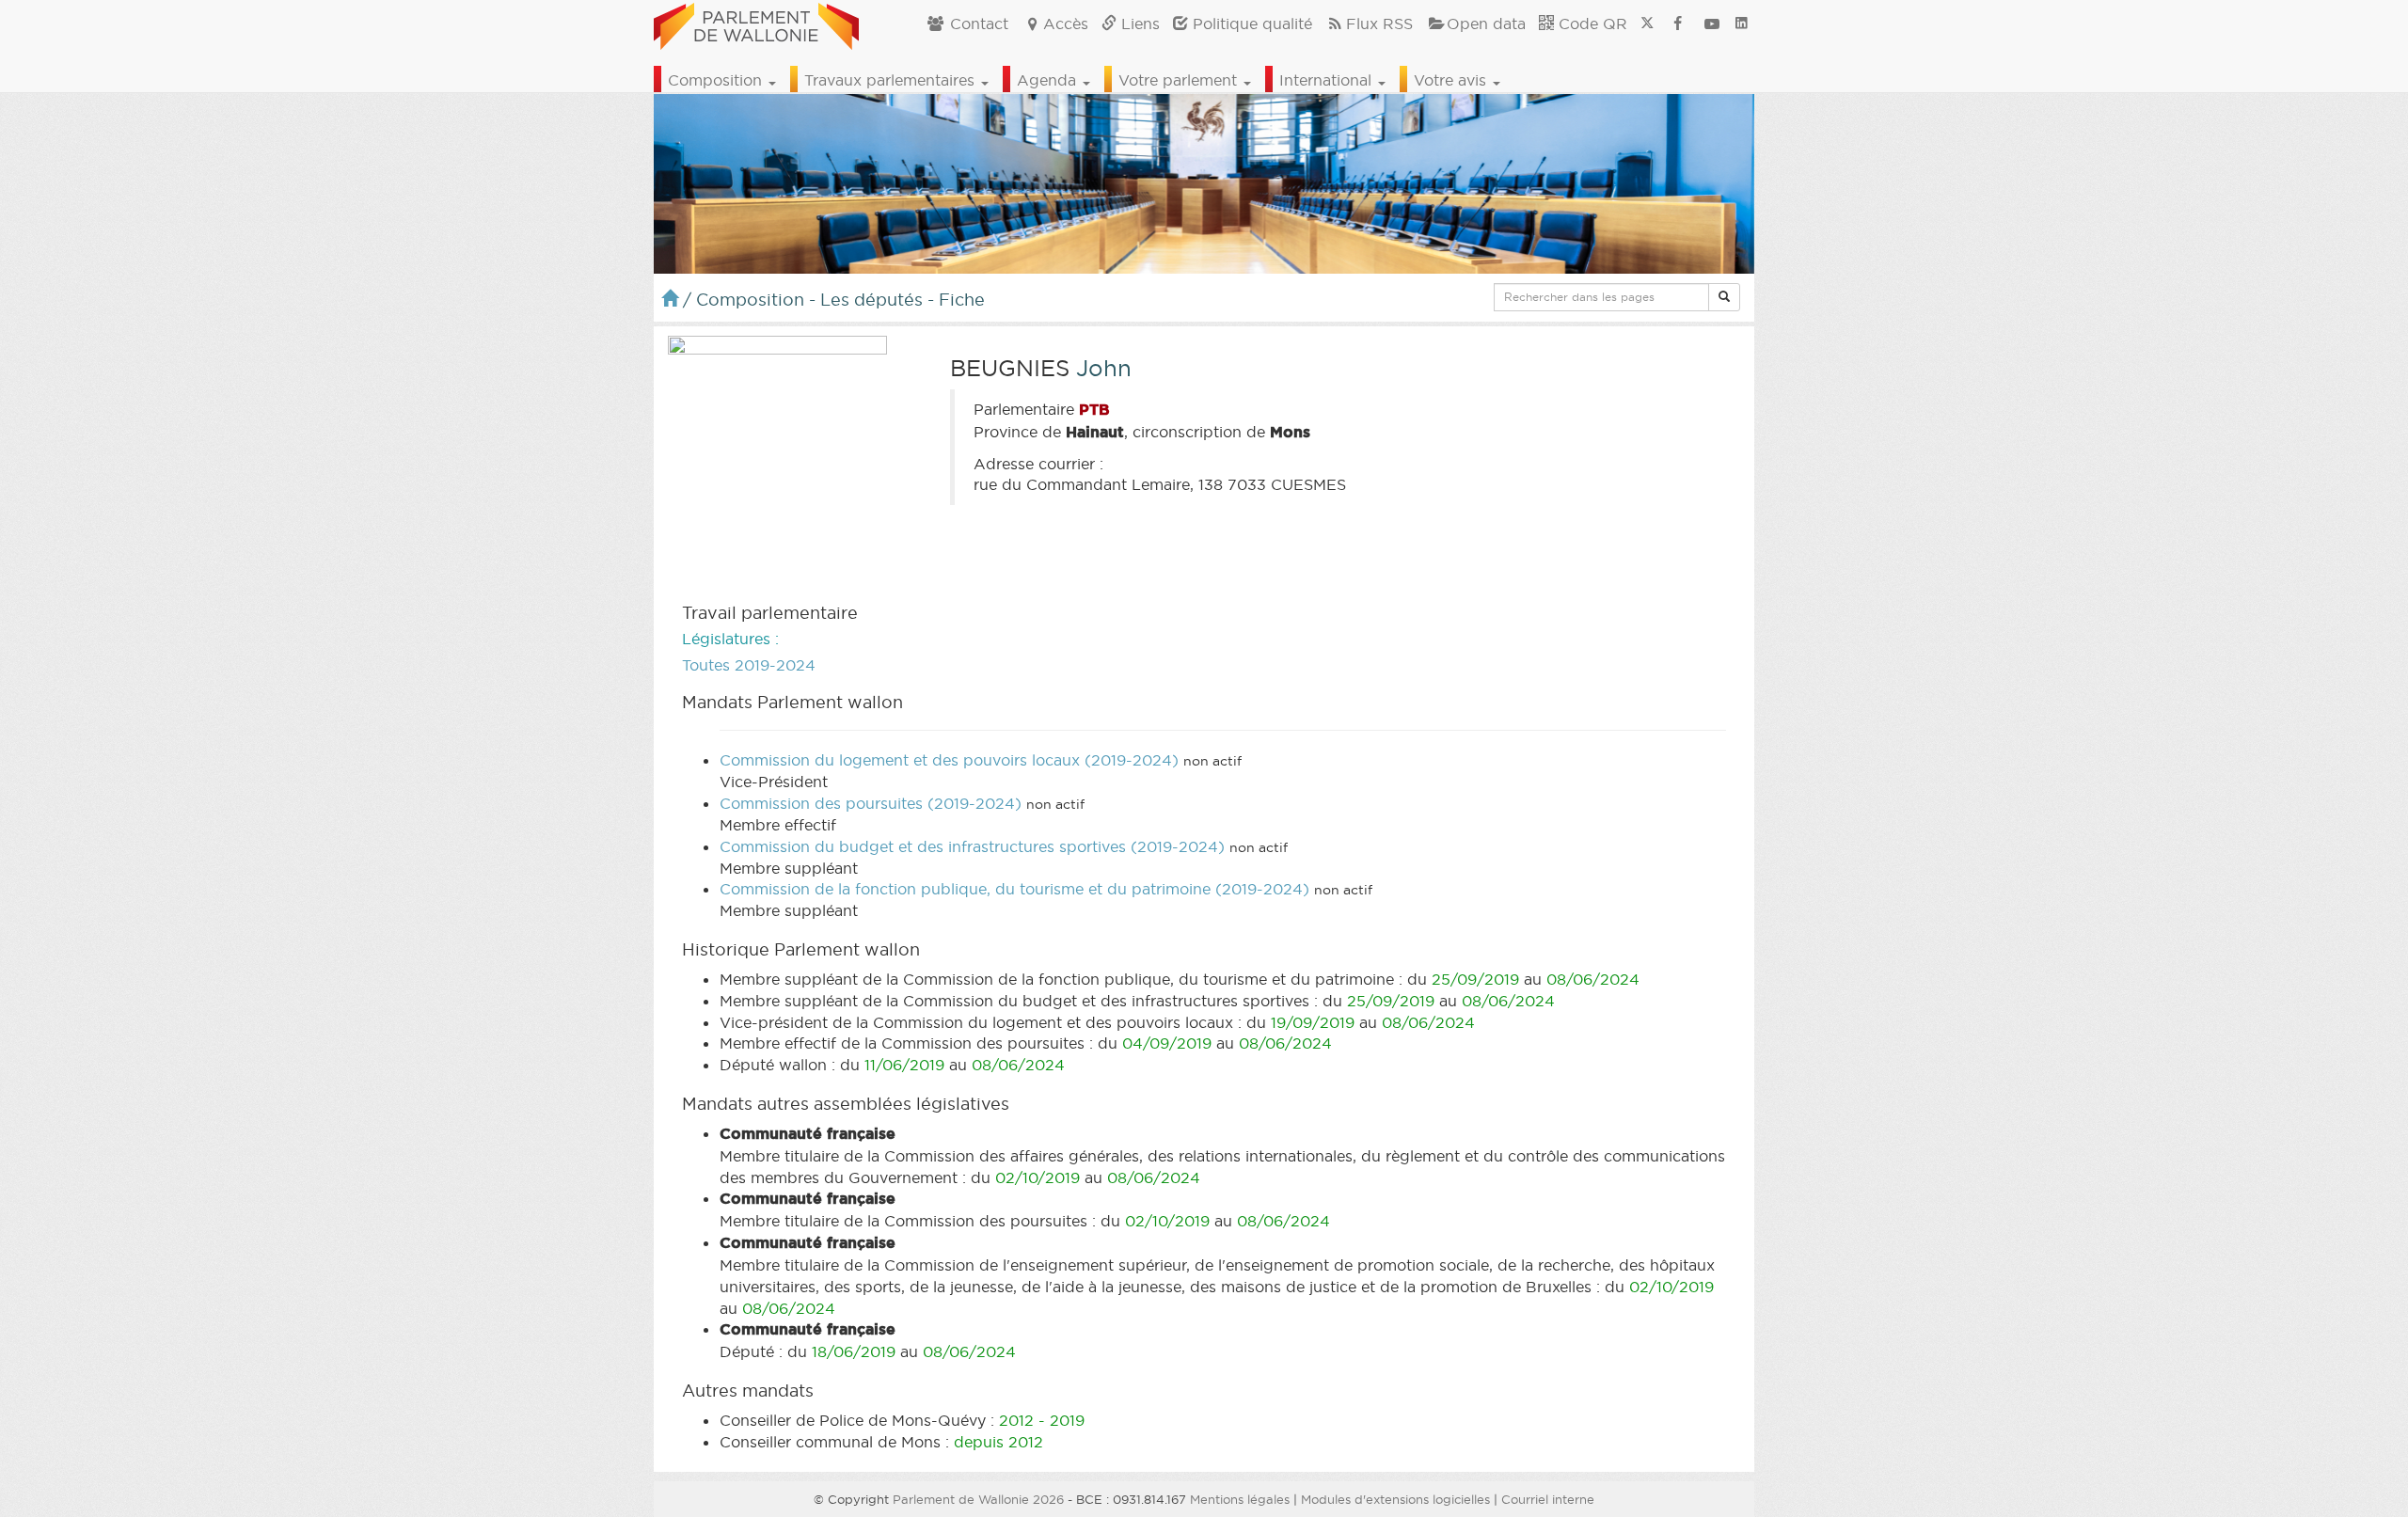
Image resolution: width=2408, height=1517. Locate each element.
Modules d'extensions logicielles (1395, 1499)
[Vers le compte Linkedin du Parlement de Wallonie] (1742, 24)
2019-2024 (775, 665)
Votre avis (1452, 80)
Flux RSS (1379, 24)
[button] (1724, 297)
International (1328, 80)
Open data (1486, 24)
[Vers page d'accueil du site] (756, 24)
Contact (977, 24)
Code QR (1591, 24)
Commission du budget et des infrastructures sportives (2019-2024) (972, 846)
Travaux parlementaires (892, 80)
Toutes (706, 665)
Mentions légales (1240, 1499)
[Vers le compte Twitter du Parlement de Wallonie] (1647, 24)
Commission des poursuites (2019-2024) (871, 803)
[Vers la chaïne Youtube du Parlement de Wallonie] (1712, 24)
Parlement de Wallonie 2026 (978, 1499)
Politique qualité (1250, 24)
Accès (1066, 24)
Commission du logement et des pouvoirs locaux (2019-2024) (949, 760)
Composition (717, 80)
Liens (1138, 24)
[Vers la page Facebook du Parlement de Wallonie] (1678, 24)
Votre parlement (1180, 80)
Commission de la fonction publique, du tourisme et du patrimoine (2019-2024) (1014, 889)
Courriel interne (1548, 1499)
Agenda (1049, 80)
